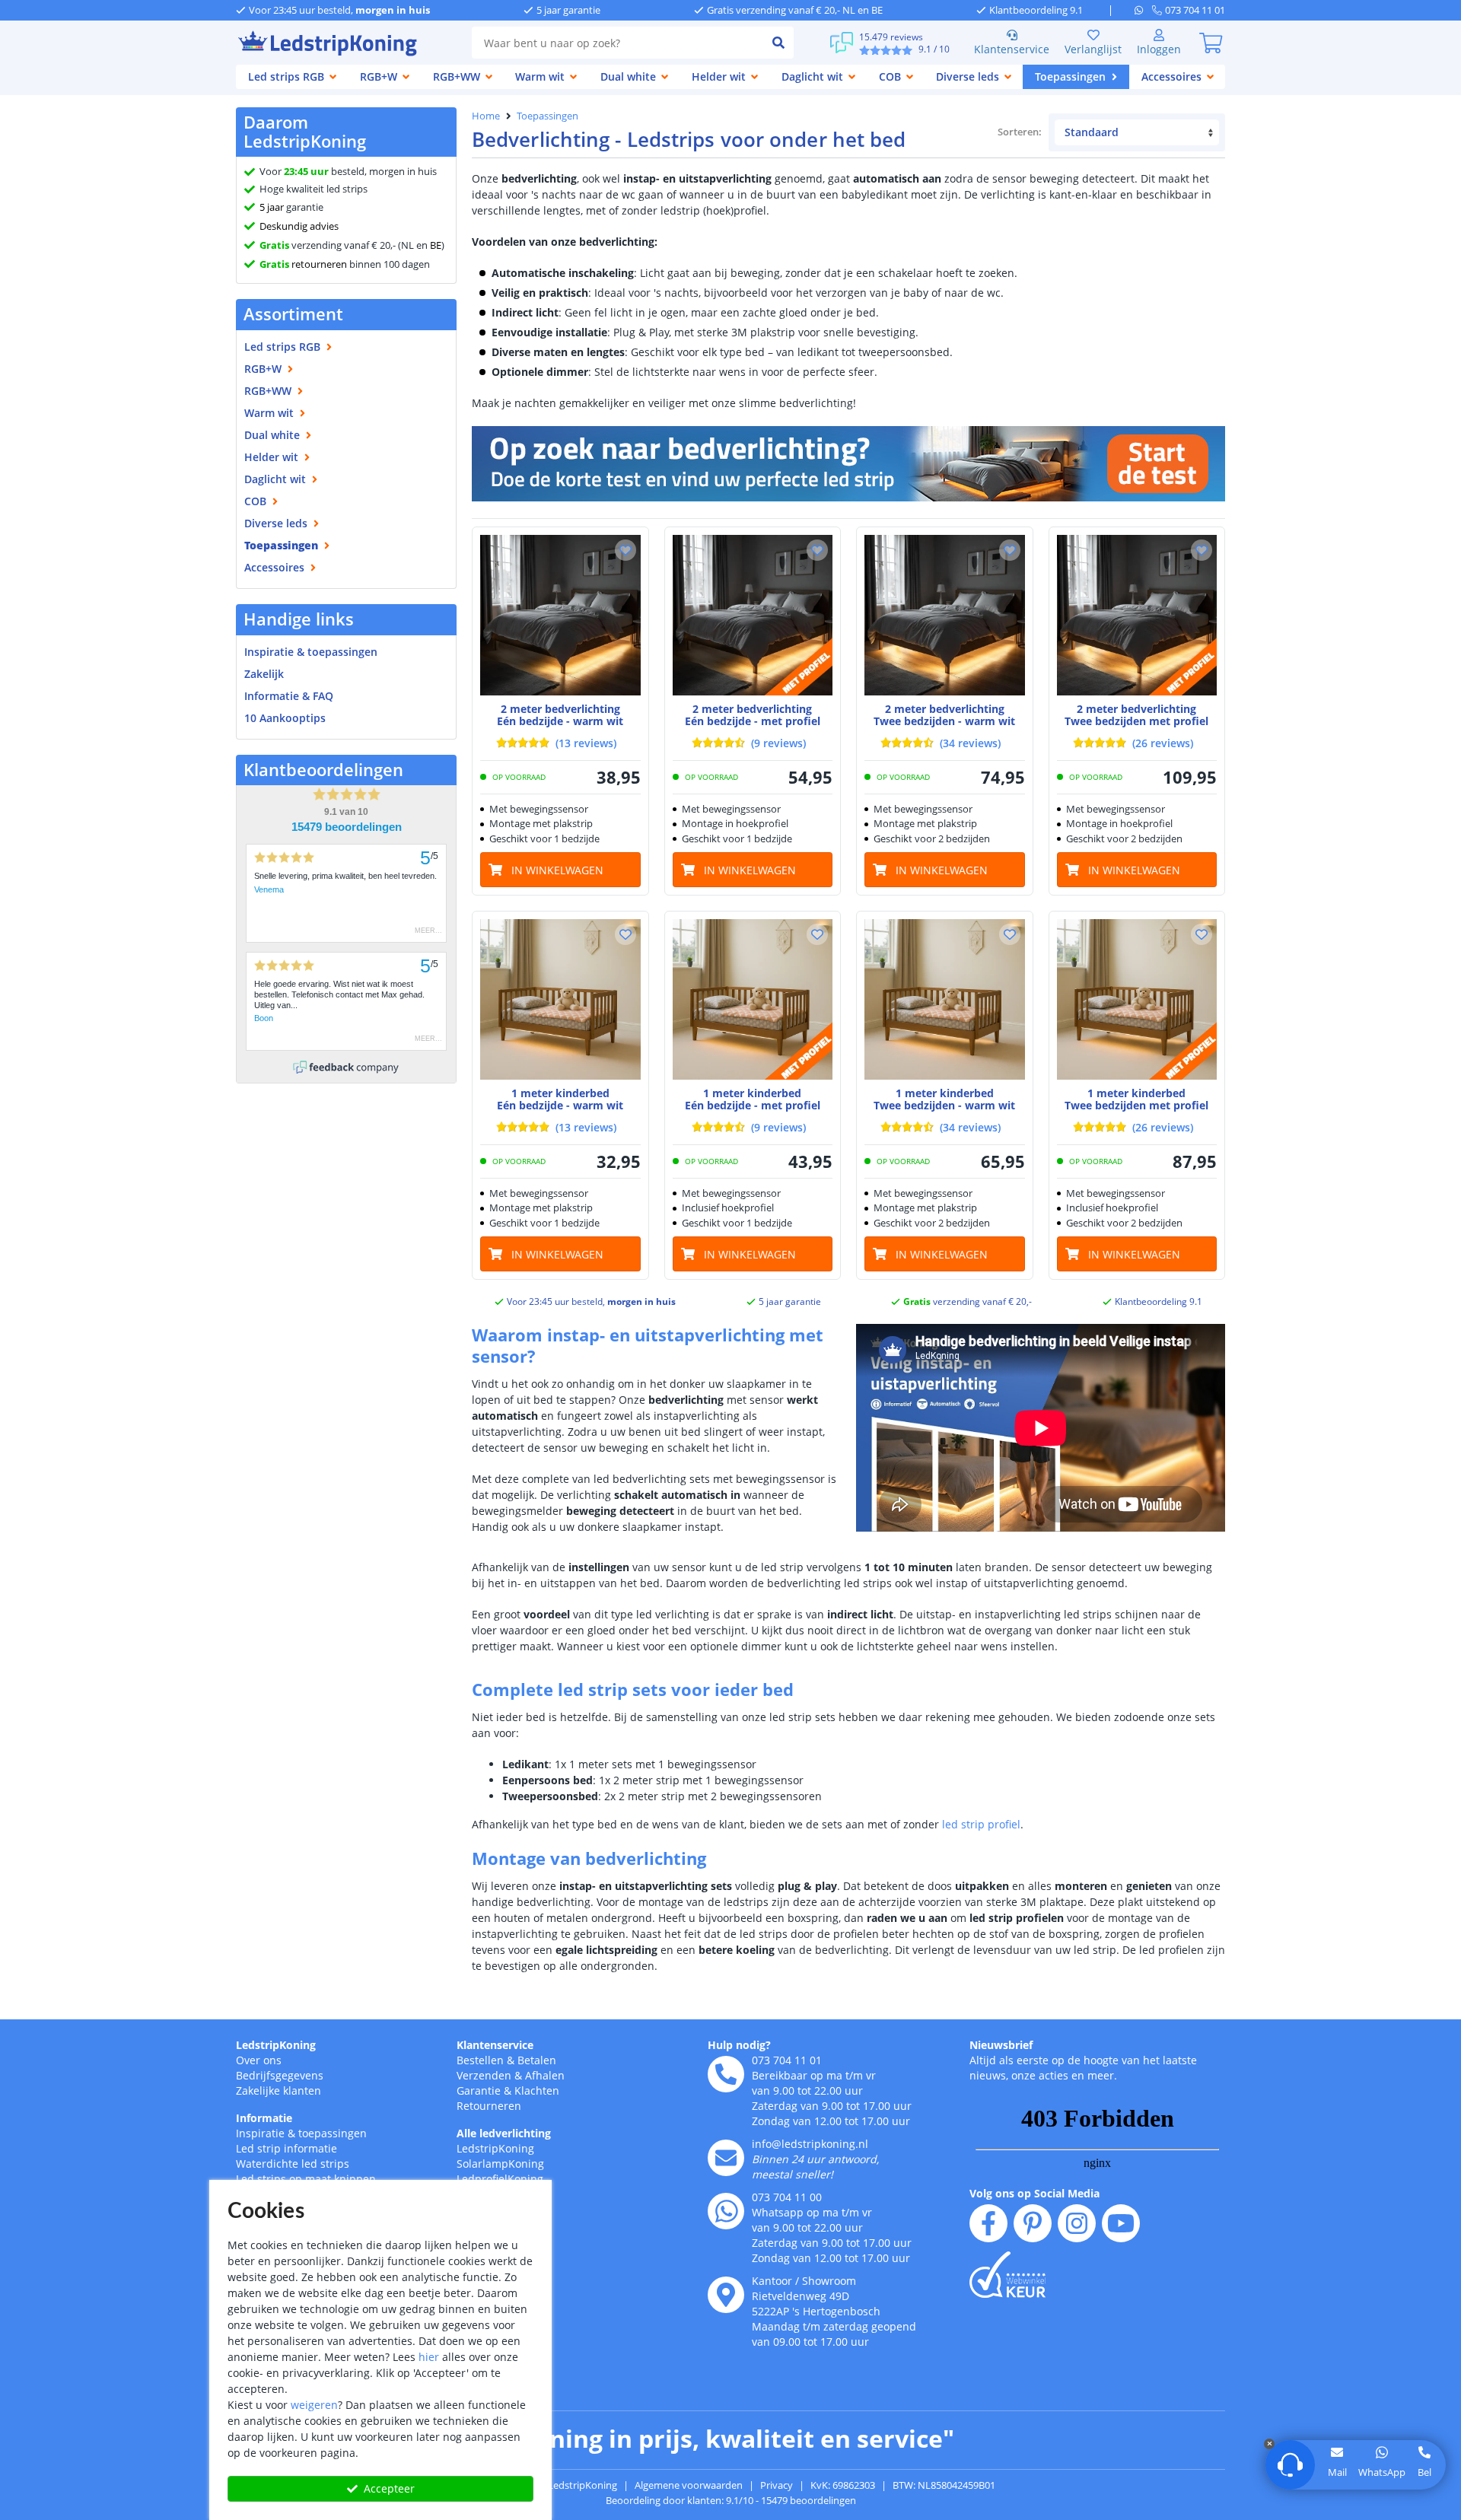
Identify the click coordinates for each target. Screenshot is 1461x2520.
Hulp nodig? (739, 2045)
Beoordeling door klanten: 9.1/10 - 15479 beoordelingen (731, 2500)
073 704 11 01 (787, 2060)
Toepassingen (547, 116)
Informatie (264, 2118)
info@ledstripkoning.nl (810, 2144)
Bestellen (480, 2060)
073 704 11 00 (787, 2197)
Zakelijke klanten (279, 2090)
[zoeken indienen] (778, 43)
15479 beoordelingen (347, 827)
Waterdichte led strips (293, 2164)
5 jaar (272, 207)
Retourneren (489, 2106)
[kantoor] (726, 2295)
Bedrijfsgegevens (280, 2075)
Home (486, 116)
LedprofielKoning (500, 2179)
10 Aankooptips (285, 718)
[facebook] (988, 2223)
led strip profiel (981, 1824)
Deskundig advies (299, 226)
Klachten (537, 2090)
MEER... (428, 931)
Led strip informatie (286, 2148)
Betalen (537, 2060)
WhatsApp (1382, 2472)
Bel (1424, 2472)
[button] (625, 550)
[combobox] (618, 43)
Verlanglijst (1093, 49)
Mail (1337, 2472)
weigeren (314, 2405)
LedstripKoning (276, 2045)
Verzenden (484, 2075)
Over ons (259, 2060)
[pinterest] (1033, 2223)
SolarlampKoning (500, 2164)
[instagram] (1077, 2223)
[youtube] (1121, 2223)
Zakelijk (264, 674)
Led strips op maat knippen (306, 2179)
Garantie (479, 2090)
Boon (264, 1018)
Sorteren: (1020, 132)
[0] (1211, 43)
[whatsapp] (1143, 10)
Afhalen (545, 2075)
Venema (269, 889)
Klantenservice (1012, 49)
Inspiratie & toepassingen (301, 2133)
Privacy (777, 2485)
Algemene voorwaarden (689, 2485)
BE (436, 245)
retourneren (303, 264)
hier (429, 2357)
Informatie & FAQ (289, 696)
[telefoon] (726, 2074)
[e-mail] (726, 2158)
